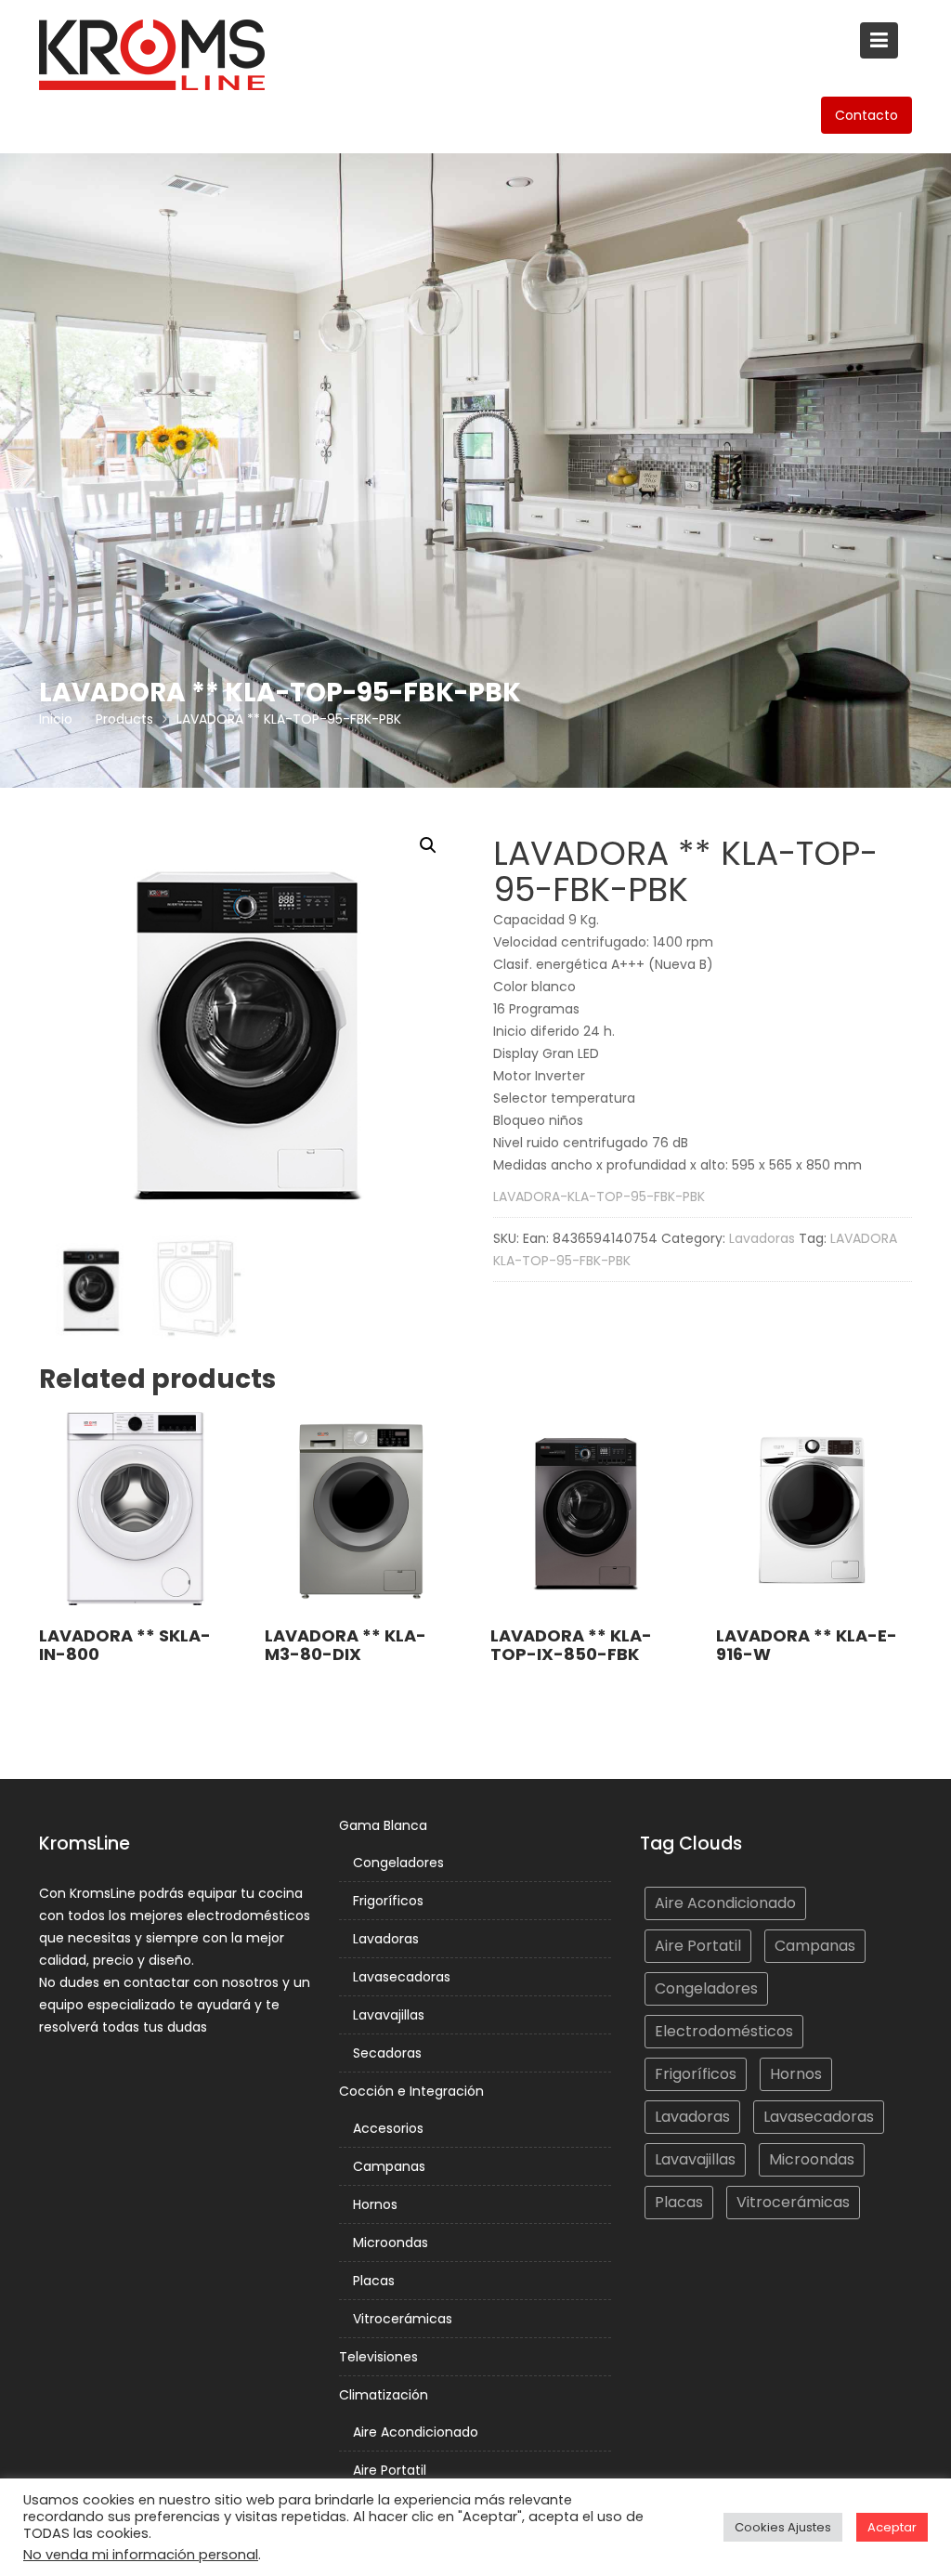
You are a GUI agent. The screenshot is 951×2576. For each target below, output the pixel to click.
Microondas (391, 2243)
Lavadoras (762, 1238)
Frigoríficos (388, 1901)
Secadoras (387, 2053)
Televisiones (378, 2357)
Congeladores (398, 1863)
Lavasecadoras (402, 1977)
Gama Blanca (383, 1825)
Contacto (866, 115)
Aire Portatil (390, 2470)
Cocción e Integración (411, 2091)
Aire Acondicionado (416, 2432)
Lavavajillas (389, 2015)
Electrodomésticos (724, 2031)
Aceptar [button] (892, 2527)
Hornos (375, 2204)
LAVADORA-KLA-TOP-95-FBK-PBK (599, 1196)
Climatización (384, 2395)
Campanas (389, 2166)
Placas (374, 2281)
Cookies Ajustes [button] (783, 2527)
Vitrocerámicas (403, 2319)
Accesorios (388, 2128)
